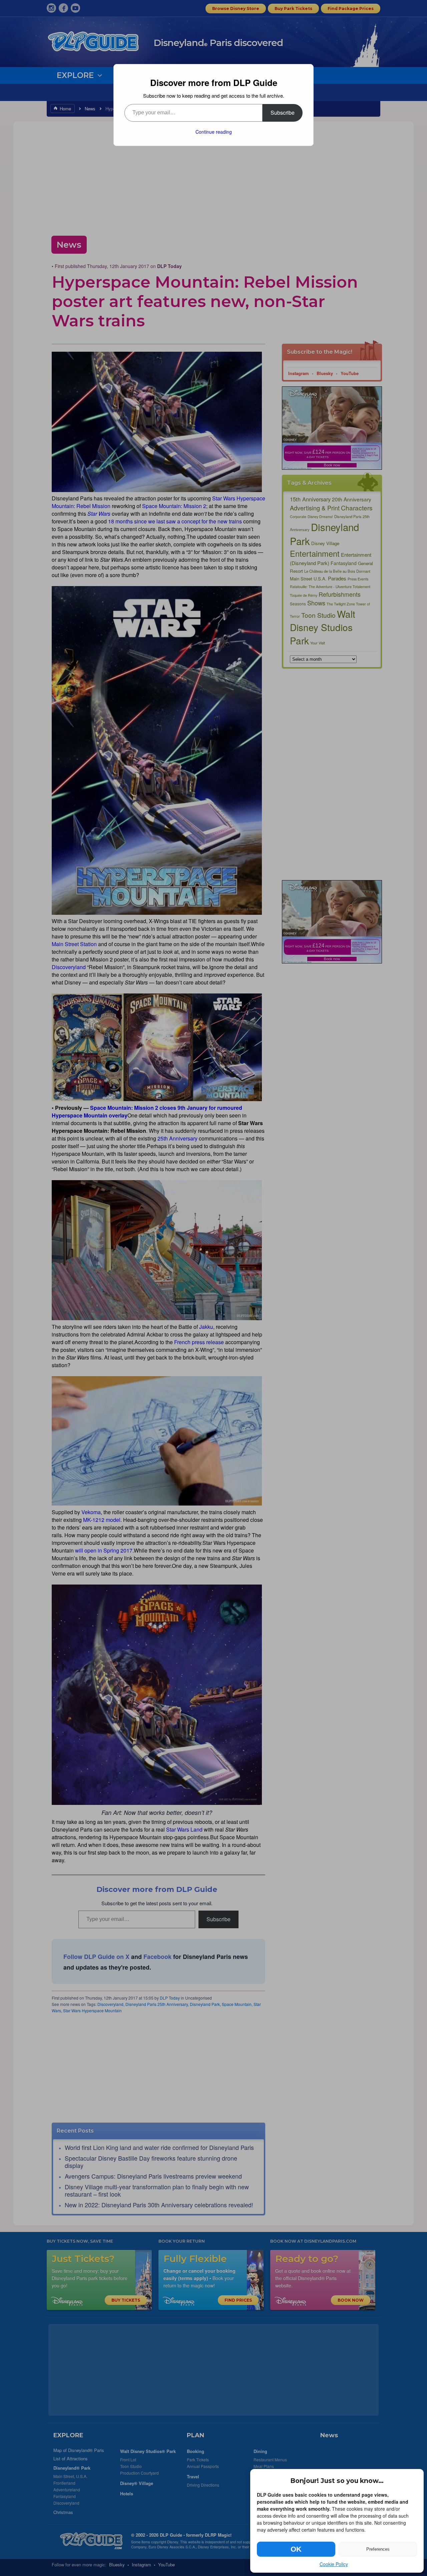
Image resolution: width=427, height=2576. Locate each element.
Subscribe (283, 113)
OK (296, 2549)
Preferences (378, 2549)
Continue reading (214, 132)
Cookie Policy (334, 2564)
